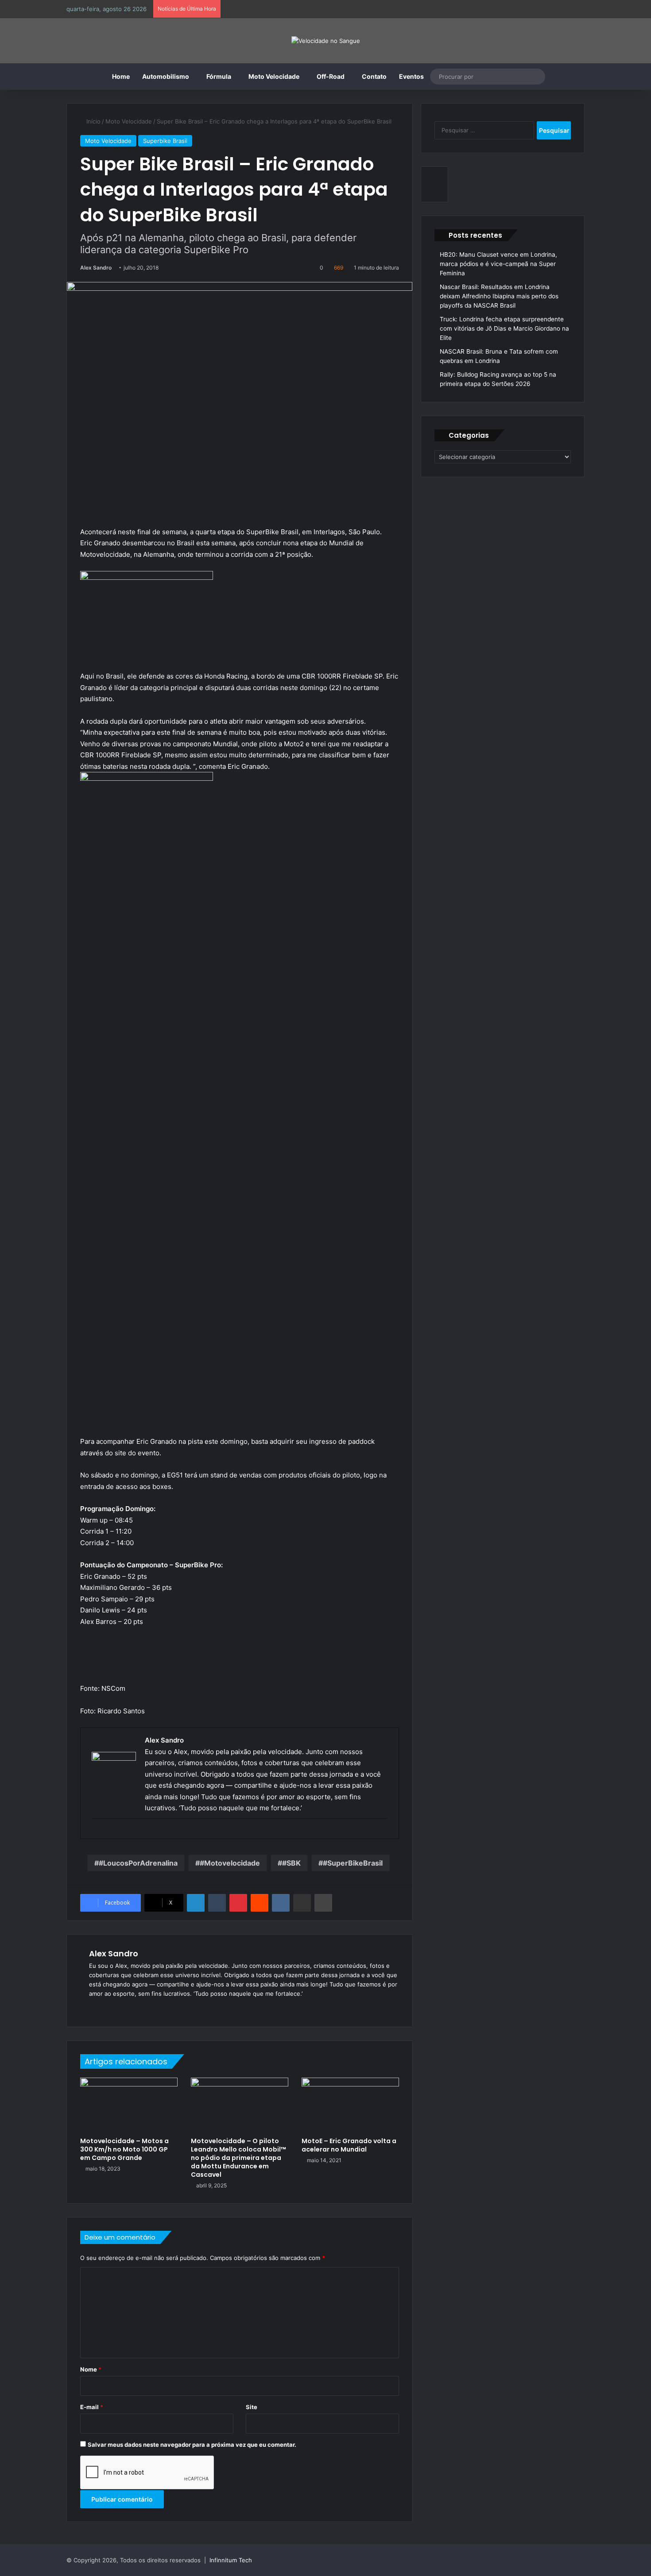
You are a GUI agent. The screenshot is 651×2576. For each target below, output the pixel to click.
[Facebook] (105, 2008)
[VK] (281, 1903)
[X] (116, 2008)
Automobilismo (166, 76)
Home (121, 76)
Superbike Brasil (165, 141)
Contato (374, 76)
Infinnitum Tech (231, 2560)
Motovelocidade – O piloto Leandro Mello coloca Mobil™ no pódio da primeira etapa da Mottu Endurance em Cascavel (238, 2158)
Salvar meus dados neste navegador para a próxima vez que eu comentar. (192, 2445)
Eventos (411, 76)
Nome (91, 2369)
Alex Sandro (96, 268)
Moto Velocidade (274, 76)
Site (252, 2407)
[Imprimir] (323, 1903)
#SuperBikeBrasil (353, 1863)
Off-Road (331, 76)
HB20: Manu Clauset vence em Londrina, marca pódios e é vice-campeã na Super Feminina (498, 264)
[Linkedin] (196, 1903)
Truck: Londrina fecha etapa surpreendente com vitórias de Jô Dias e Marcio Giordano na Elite (504, 328)
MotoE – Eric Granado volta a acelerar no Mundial (349, 2145)
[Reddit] (260, 1903)
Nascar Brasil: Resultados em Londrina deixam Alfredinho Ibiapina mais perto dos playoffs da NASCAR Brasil (499, 296)
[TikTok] (147, 2008)
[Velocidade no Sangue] (326, 41)
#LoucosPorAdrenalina (138, 1863)
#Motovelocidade (230, 1863)
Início (93, 121)
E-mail (92, 2407)
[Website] (94, 2008)
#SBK (291, 1863)
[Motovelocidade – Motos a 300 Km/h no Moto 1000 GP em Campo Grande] (129, 2105)
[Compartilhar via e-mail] (302, 1903)
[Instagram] (137, 2008)
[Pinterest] (238, 1903)
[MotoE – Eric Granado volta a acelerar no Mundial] (350, 2105)
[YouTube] (126, 2008)
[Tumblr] (217, 1903)
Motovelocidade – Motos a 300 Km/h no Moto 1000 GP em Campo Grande (124, 2149)
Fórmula (219, 76)
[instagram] (96, 1833)
